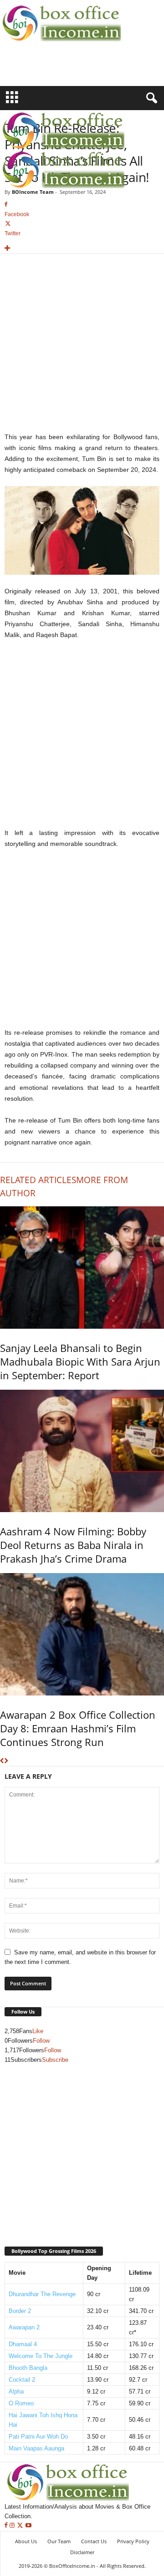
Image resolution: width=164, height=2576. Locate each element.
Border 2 (20, 2311)
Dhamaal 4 (23, 2344)
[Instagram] (13, 2526)
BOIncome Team (33, 192)
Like (38, 2031)
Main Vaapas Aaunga (36, 2448)
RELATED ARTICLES (38, 1180)
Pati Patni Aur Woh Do (38, 2437)
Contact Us (94, 2541)
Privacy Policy (133, 2541)
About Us (26, 2541)
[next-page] (6, 1761)
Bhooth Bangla (28, 2368)
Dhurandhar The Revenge (42, 2294)
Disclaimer (82, 2552)
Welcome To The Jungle (41, 2356)
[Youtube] (28, 2526)
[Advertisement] (53, 70)
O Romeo (21, 2403)
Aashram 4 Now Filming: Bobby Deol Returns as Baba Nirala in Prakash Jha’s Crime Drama (73, 1545)
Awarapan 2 (24, 2327)
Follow (41, 2041)
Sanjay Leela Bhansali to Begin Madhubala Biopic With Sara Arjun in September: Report (80, 1361)
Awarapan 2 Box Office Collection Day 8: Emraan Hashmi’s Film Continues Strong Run (78, 1728)
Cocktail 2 (22, 2380)
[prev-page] (2, 1761)
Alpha (16, 2391)
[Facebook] (7, 2526)
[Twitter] (21, 2526)
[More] (82, 249)
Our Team (59, 2541)
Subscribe (55, 2060)
